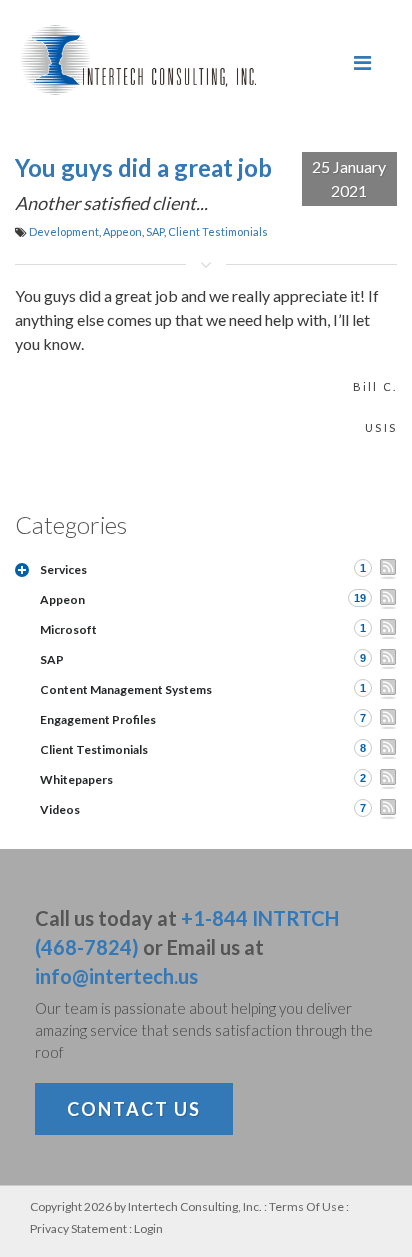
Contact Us (134, 1109)
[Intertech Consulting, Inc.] (138, 60)
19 (360, 598)
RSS (388, 569)
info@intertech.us (116, 976)
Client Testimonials (218, 231)
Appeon (122, 231)
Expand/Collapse (22, 570)
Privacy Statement (78, 1228)
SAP (155, 231)
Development (64, 231)
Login (148, 1228)
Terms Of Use (306, 1206)
